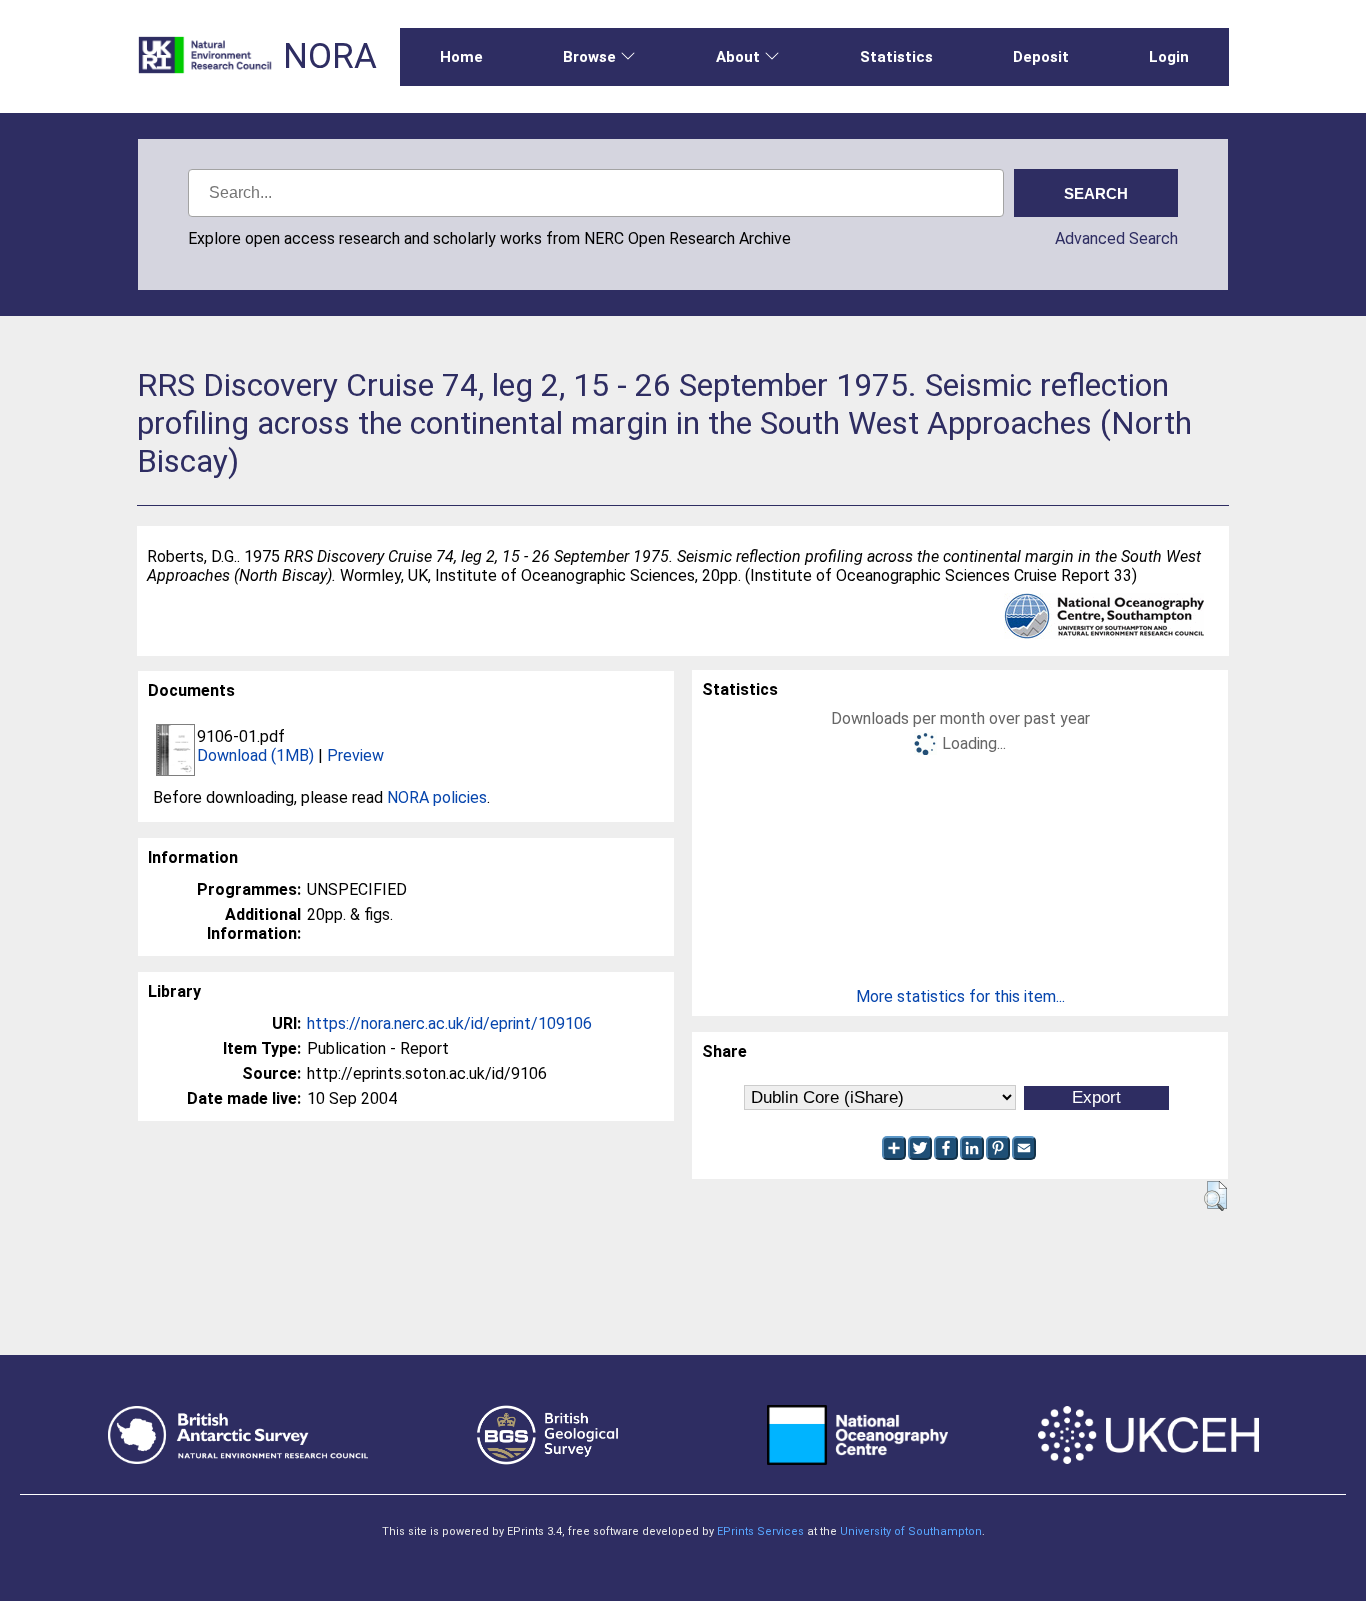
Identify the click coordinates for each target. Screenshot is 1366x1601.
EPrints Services (760, 1531)
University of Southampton (911, 1531)
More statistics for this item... (960, 996)
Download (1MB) (255, 755)
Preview (355, 755)
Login (1169, 57)
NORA (330, 56)
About (738, 57)
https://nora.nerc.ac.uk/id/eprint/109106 (449, 1023)
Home (461, 57)
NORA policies (437, 797)
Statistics (896, 57)
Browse (589, 57)
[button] (1215, 1196)
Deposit (1041, 57)
